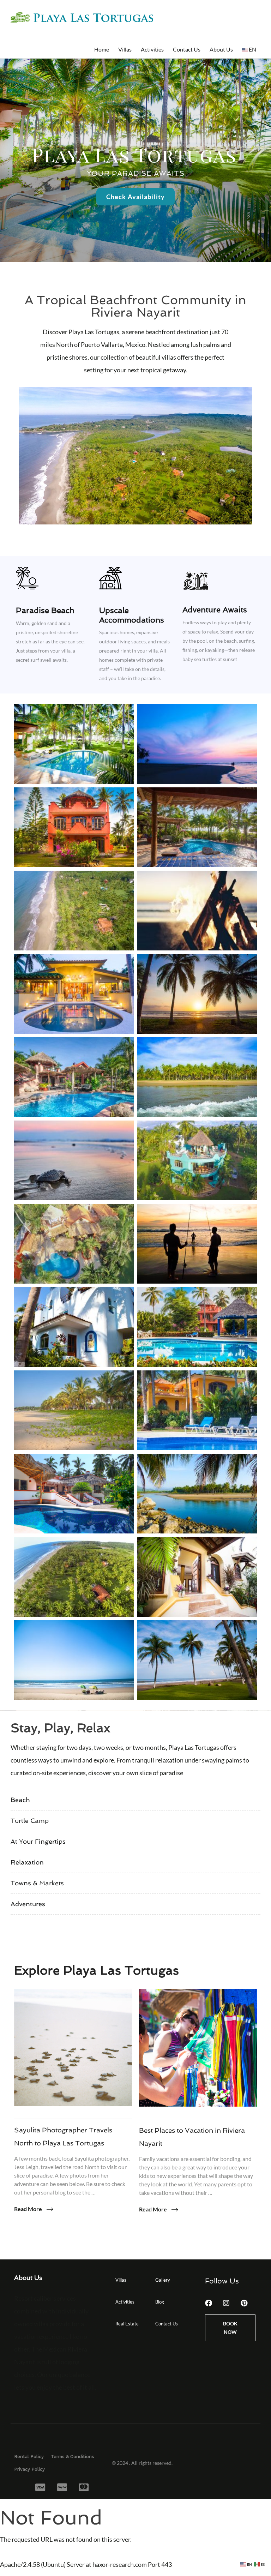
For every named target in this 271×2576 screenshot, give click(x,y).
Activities (152, 49)
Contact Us (187, 49)
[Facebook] (209, 2303)
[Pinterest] (244, 2303)
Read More (29, 2209)
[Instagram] (226, 2303)
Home (102, 49)
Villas (125, 49)
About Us (221, 49)
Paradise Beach (45, 610)
